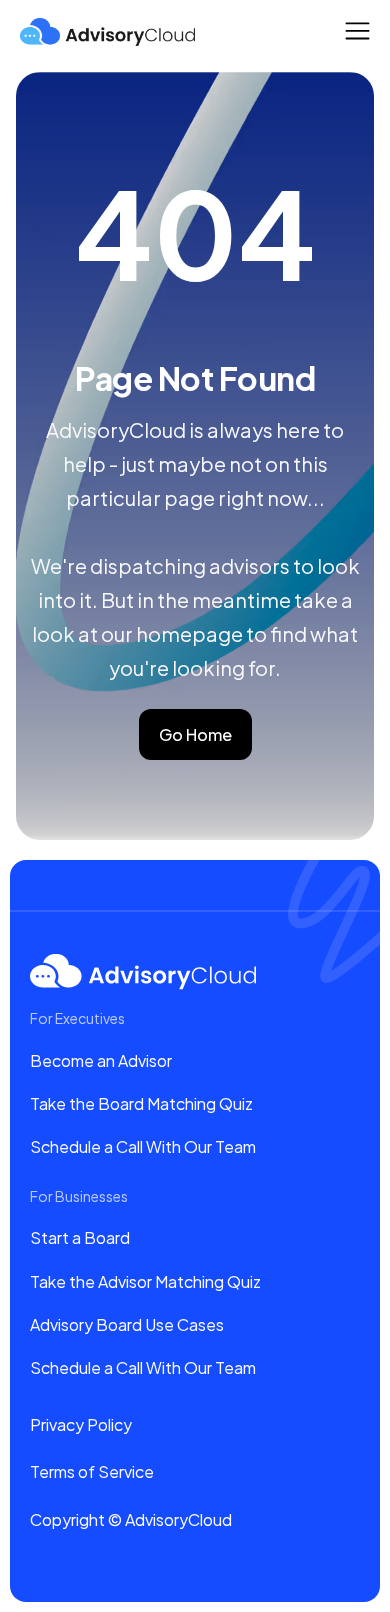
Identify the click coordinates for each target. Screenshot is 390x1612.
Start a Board (80, 1237)
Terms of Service (92, 1471)
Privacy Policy (81, 1424)
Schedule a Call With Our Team (143, 1146)
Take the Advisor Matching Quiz (145, 1281)
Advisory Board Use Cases (127, 1324)
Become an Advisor (101, 1060)
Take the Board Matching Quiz (141, 1103)
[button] (357, 30)
